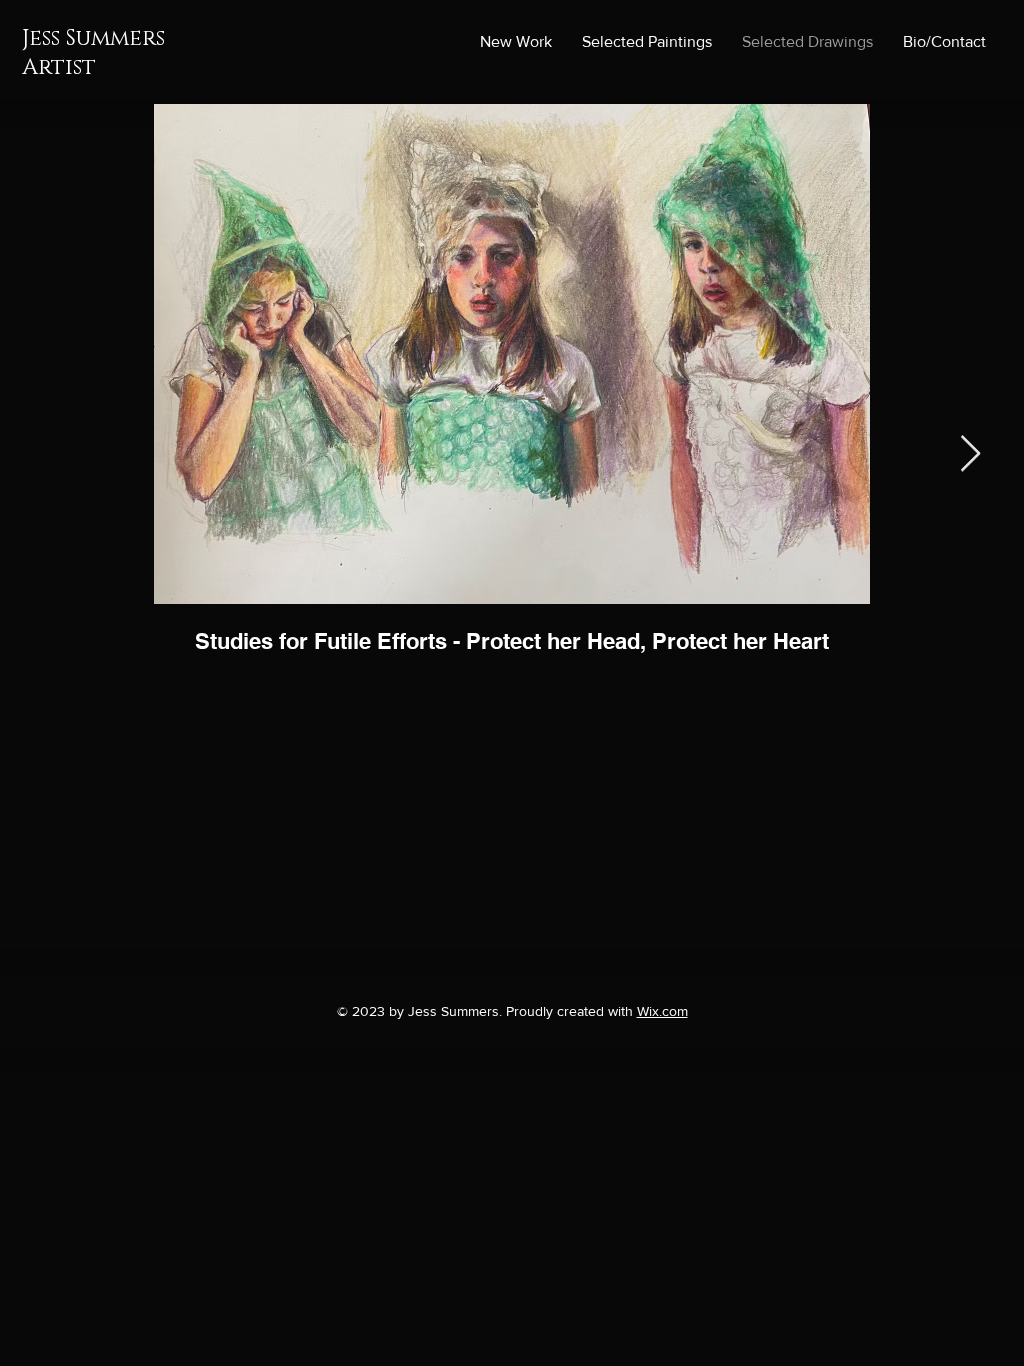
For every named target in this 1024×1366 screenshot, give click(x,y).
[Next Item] (970, 454)
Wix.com (662, 1011)
